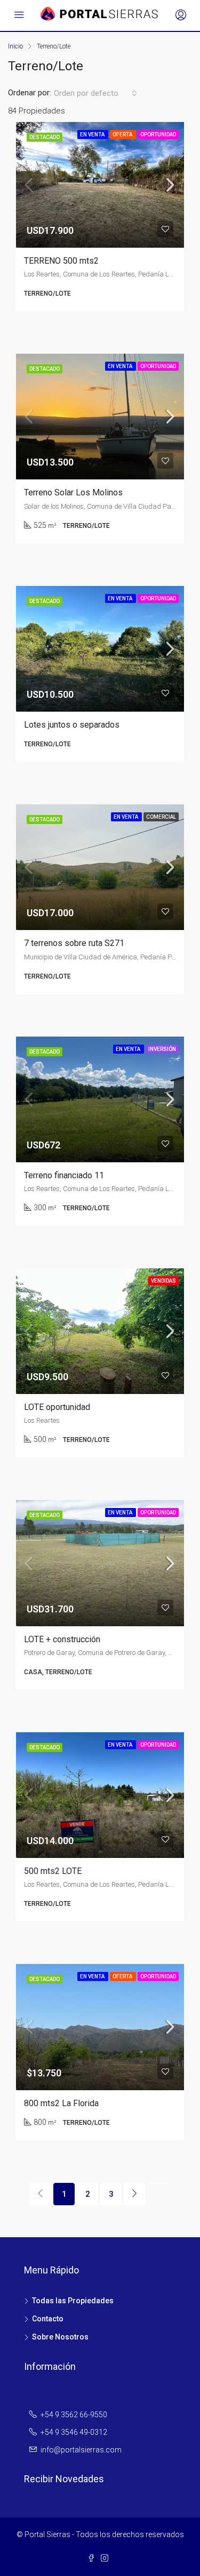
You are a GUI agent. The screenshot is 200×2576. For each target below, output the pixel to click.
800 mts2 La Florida (61, 2103)
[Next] (134, 2194)
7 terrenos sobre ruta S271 (74, 943)
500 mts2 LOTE (53, 1871)
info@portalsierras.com (81, 2450)
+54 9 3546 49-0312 (74, 2432)
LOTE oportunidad (57, 1407)
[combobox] (95, 93)
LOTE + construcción (62, 1639)
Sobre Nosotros (60, 2337)
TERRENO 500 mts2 (61, 261)
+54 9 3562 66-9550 (74, 2415)
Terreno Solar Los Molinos (73, 492)
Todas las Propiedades (73, 2301)
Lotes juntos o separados (72, 725)
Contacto (48, 2319)
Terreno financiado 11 (64, 1175)
